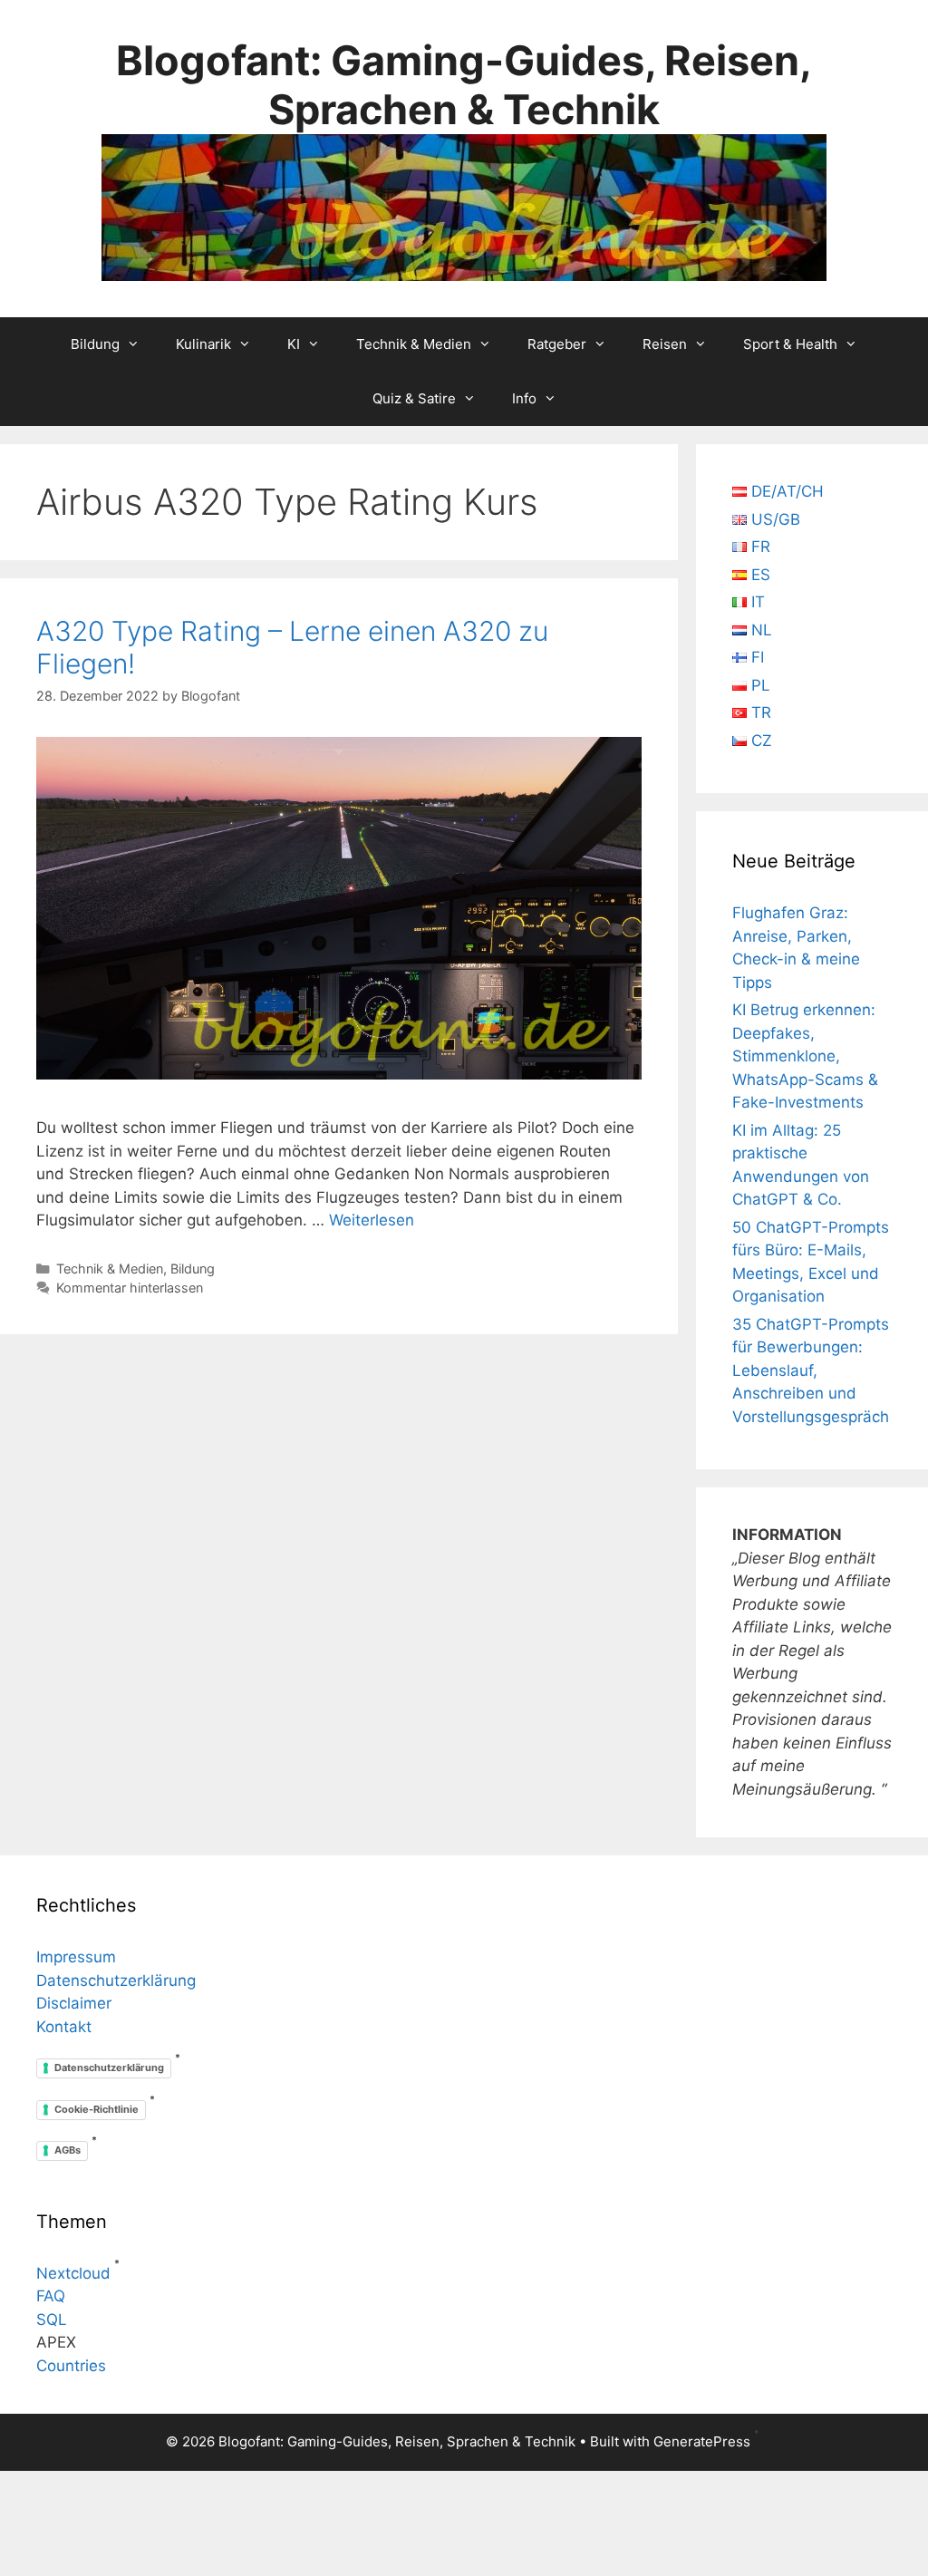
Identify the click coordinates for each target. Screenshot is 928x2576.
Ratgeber (557, 344)
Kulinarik (203, 344)
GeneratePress (702, 2441)
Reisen (665, 344)
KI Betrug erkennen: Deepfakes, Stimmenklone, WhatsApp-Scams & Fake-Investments (805, 1056)
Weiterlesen (372, 1220)
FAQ (51, 2296)
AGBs (68, 2150)
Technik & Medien (414, 344)
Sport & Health (790, 344)
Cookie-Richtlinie (97, 2109)
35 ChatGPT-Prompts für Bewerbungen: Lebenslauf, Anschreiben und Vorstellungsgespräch (811, 1370)
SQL (52, 2319)
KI (294, 344)
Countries (71, 2366)
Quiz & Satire (414, 398)
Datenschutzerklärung (116, 1980)
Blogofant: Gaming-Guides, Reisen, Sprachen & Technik (464, 85)
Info (524, 398)
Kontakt (64, 2027)
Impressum (76, 1957)
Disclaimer (74, 2003)
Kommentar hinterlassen (130, 1288)
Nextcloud (73, 2273)
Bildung (95, 344)
